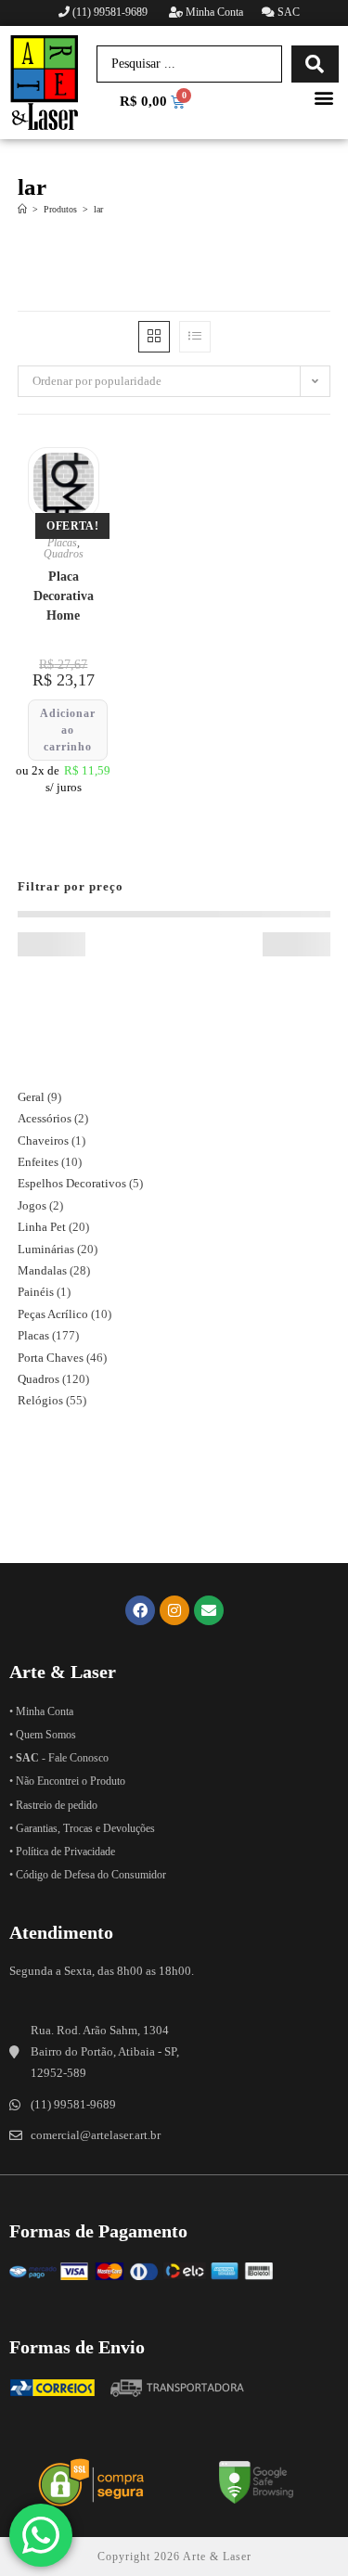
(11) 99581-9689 (110, 12)
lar (98, 209)
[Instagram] (174, 1610)
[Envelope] (209, 1610)
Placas (62, 543)
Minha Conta (213, 12)
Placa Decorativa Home (64, 596)
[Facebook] (140, 1610)
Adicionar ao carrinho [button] (68, 730)
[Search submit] (315, 64)
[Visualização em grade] (154, 337)
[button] (323, 98)
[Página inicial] (22, 209)
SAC (287, 12)
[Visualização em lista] (195, 337)
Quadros (64, 554)
